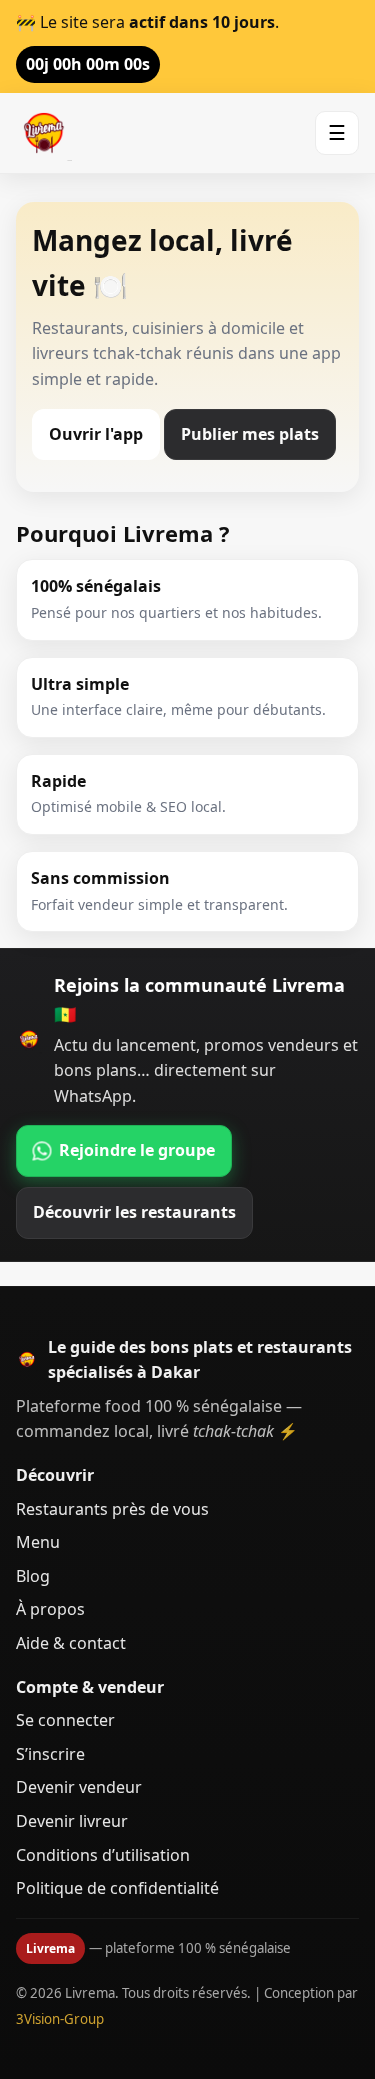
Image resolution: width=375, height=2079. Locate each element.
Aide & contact (71, 1643)
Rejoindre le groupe (137, 1150)
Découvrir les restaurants (134, 1212)
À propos (50, 1609)
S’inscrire (50, 1754)
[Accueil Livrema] (44, 133)
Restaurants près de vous (112, 1509)
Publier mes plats (250, 434)
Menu (38, 1542)
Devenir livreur (72, 1821)
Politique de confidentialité (117, 1888)
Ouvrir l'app (96, 434)
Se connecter (65, 1720)
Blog (33, 1576)
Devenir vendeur (79, 1787)
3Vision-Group (60, 2019)
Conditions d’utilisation (103, 1855)
